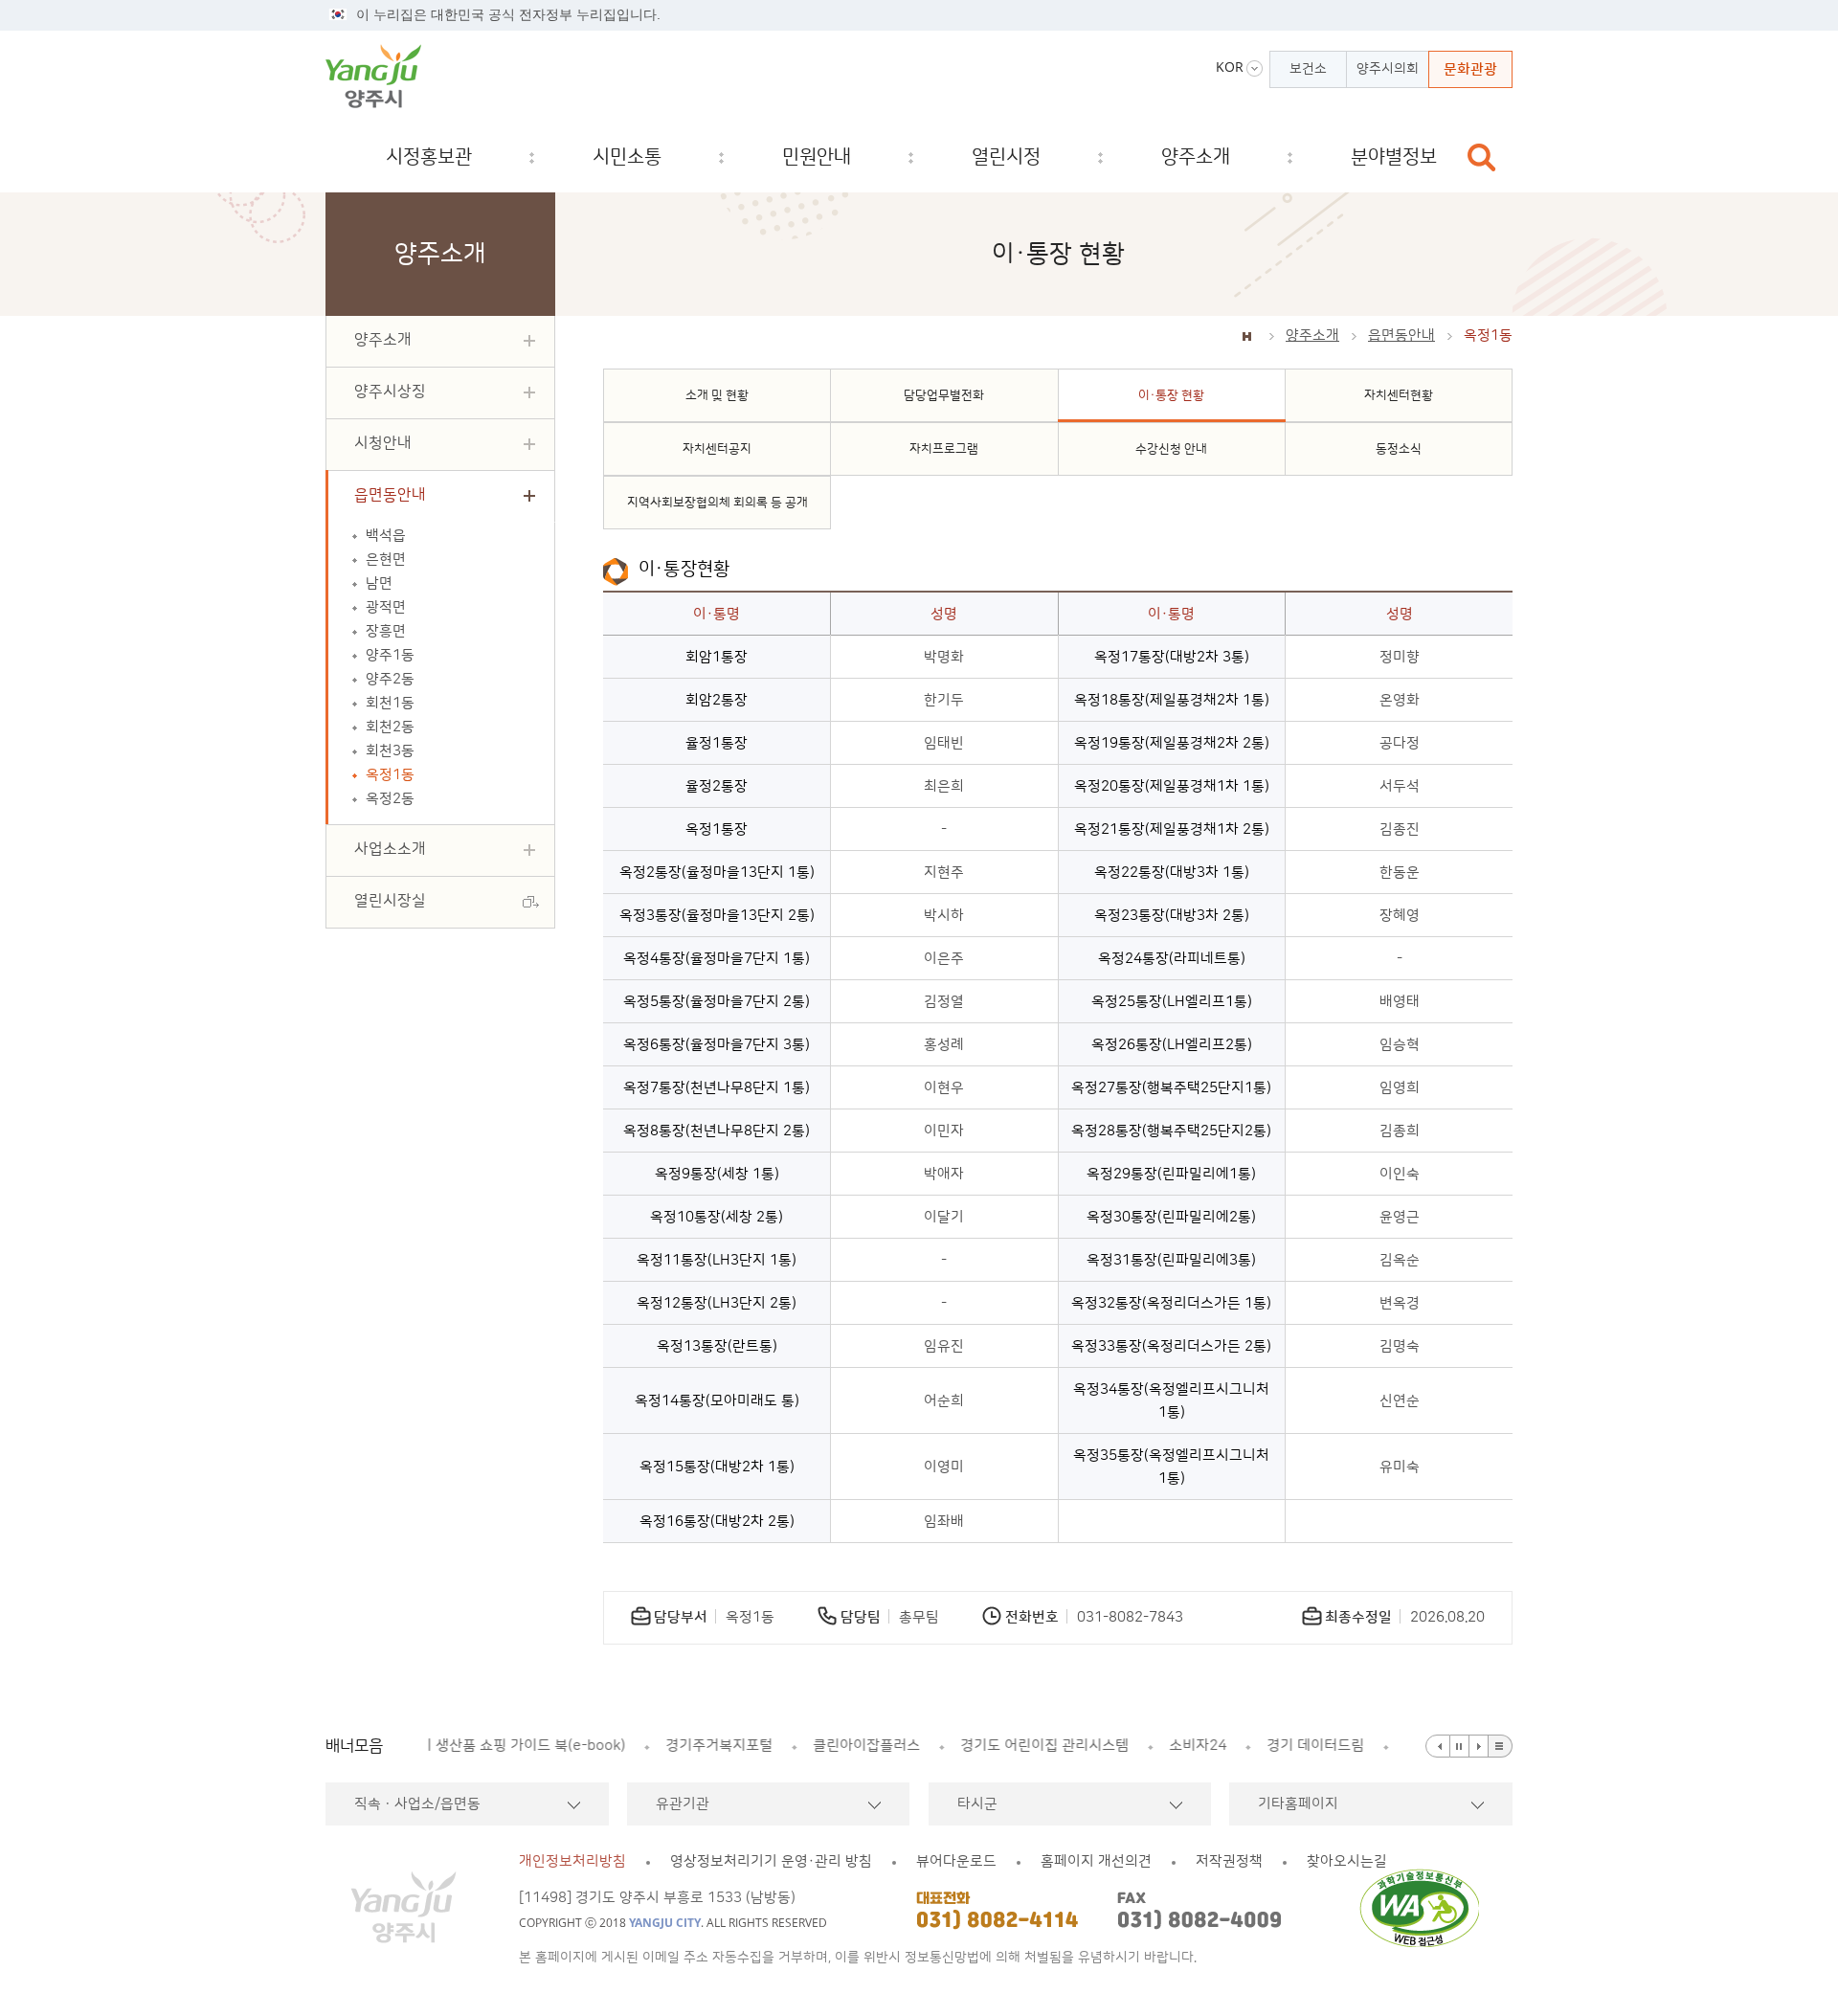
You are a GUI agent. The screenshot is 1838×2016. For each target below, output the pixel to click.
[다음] (1479, 1746)
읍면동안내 (1401, 336)
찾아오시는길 (1347, 1861)
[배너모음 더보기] (1501, 1746)
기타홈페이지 (1298, 1804)
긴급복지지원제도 (1242, 1746)
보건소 (1308, 69)
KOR (1230, 67)
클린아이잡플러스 (650, 1746)
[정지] (1460, 1746)
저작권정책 (1229, 1861)
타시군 (977, 1804)
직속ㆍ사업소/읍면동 (417, 1804)
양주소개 (1312, 336)
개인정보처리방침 (572, 1861)
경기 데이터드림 (1099, 1746)
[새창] (1425, 1908)
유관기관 (683, 1804)
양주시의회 (1388, 69)
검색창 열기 (1482, 157)
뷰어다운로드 (956, 1861)
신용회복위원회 (1382, 1746)
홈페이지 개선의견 (1096, 1861)
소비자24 (981, 1746)
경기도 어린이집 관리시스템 (828, 1746)
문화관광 (1470, 69)
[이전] (1438, 1746)
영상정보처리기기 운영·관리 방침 (771, 1861)
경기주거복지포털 (503, 1746)
